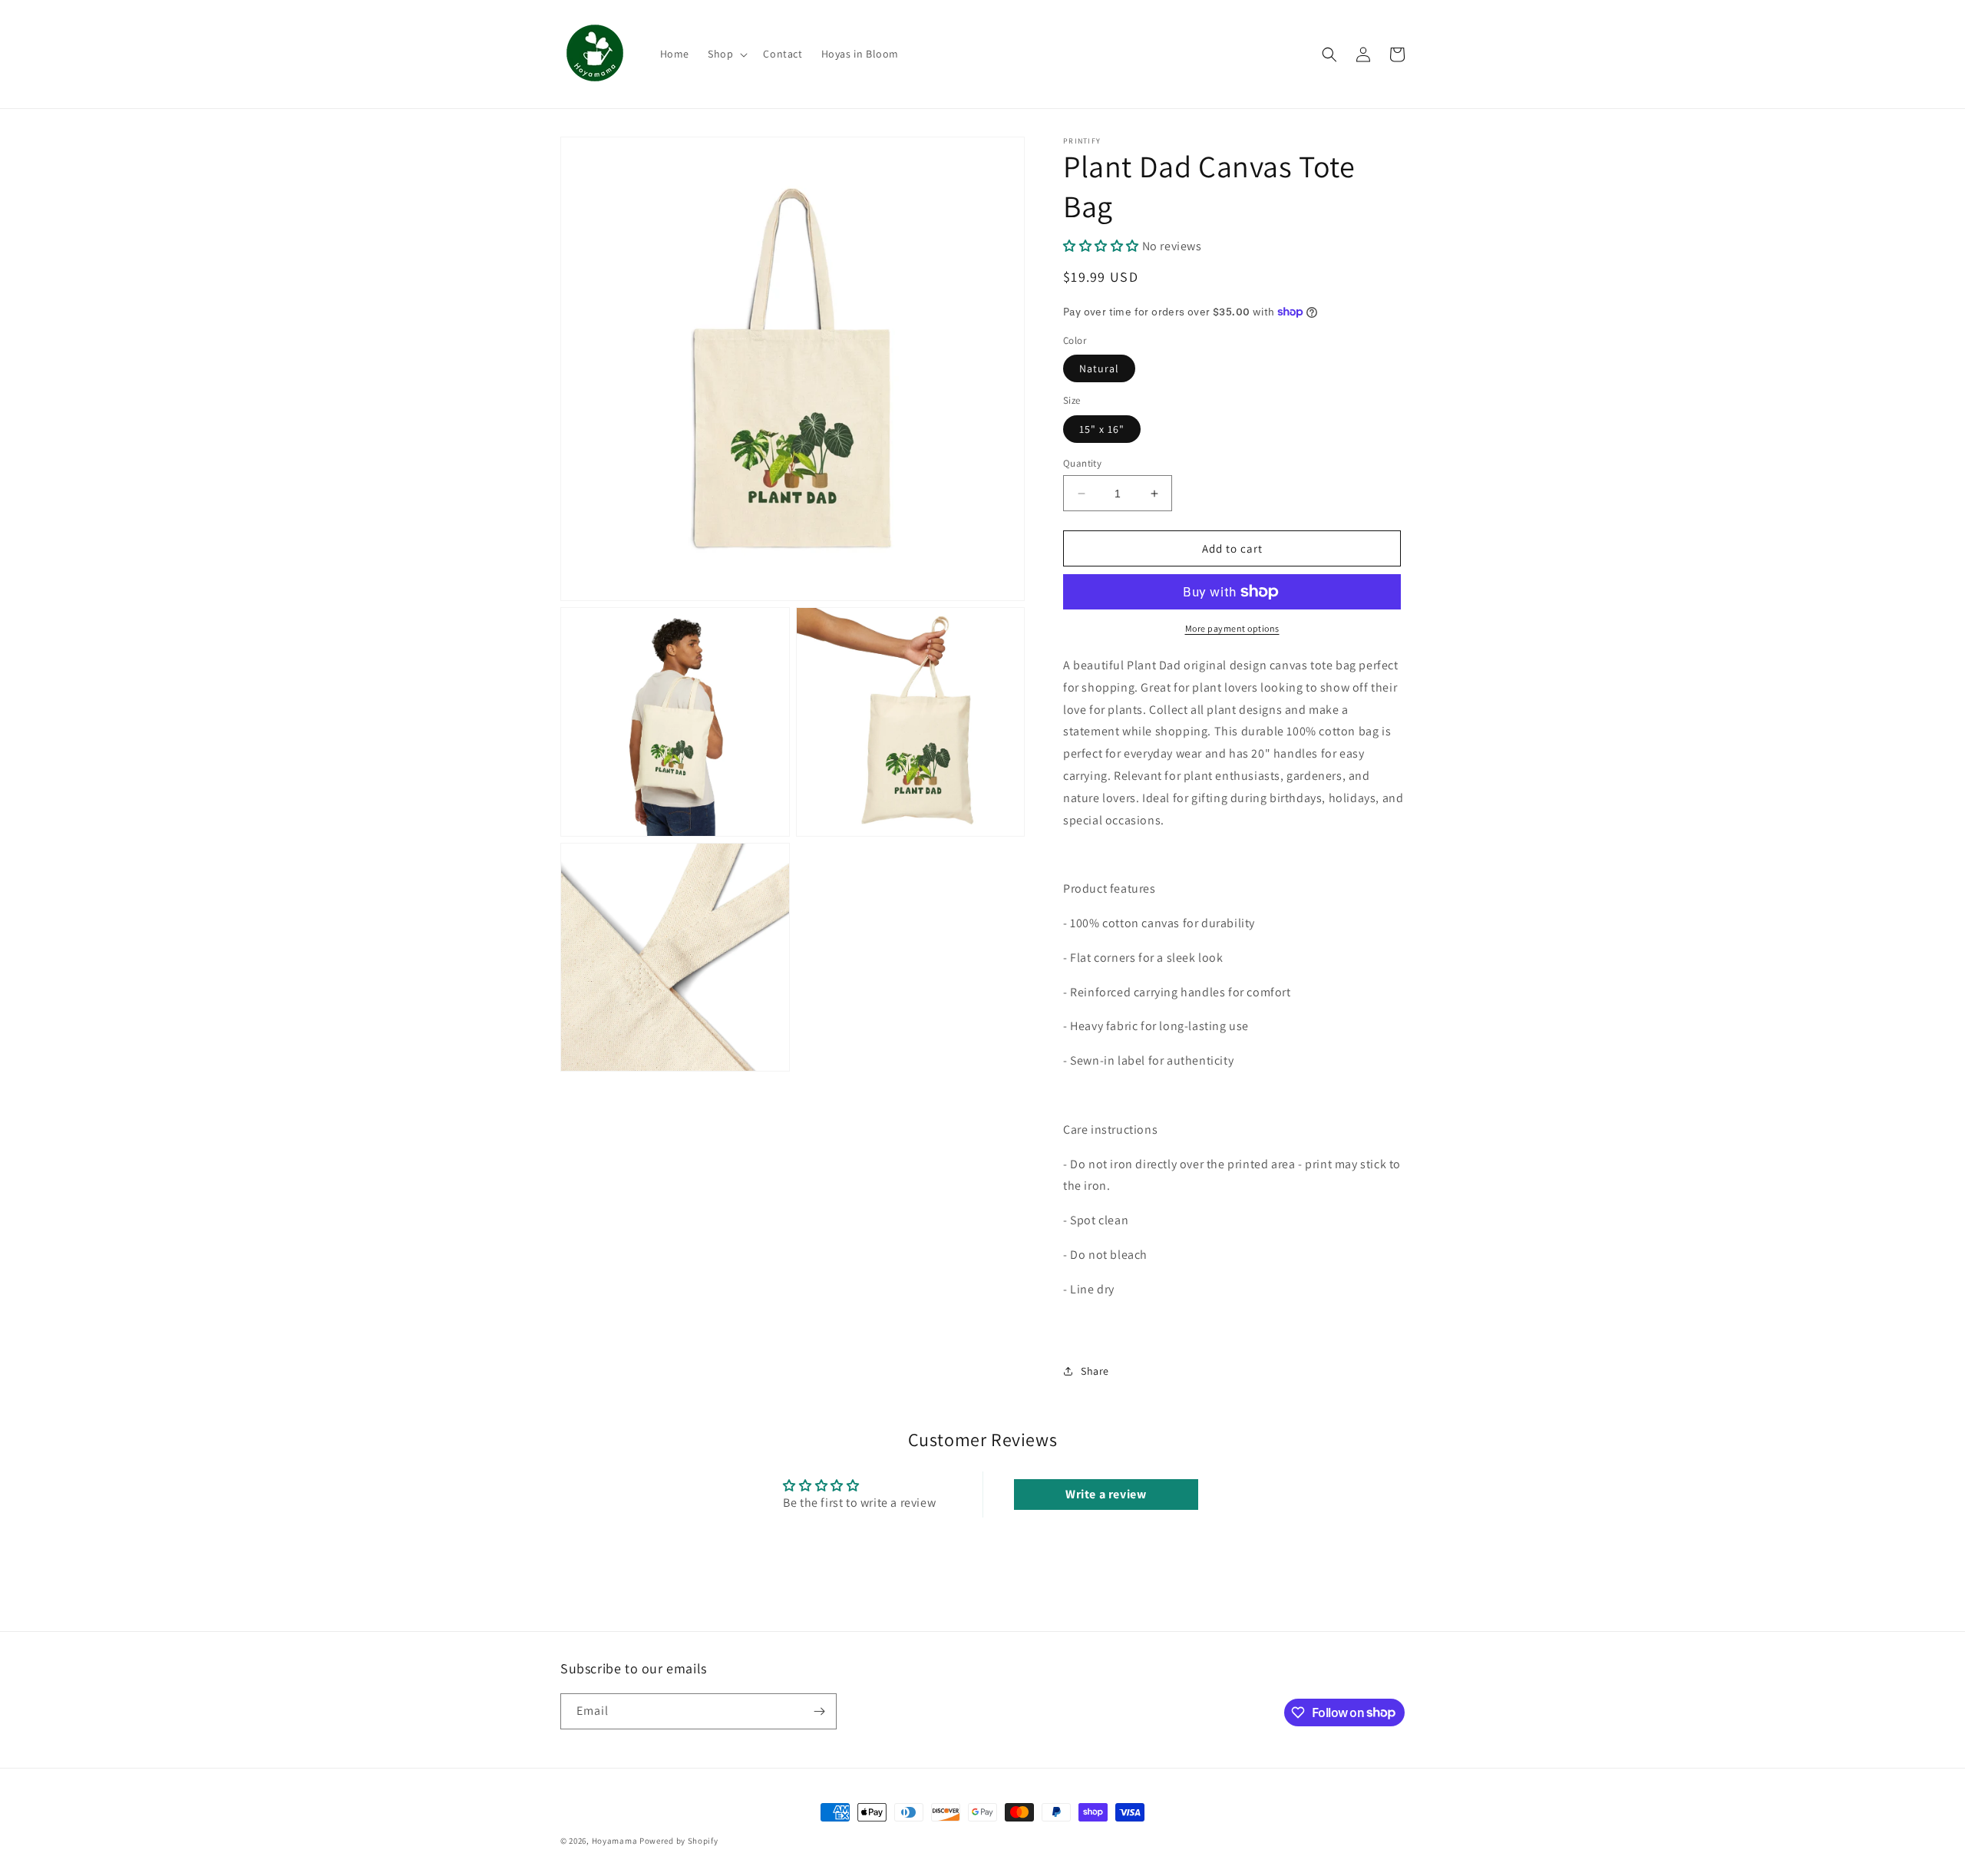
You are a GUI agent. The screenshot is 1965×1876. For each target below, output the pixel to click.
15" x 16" (1102, 429)
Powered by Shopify (679, 1841)
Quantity (1082, 463)
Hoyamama (615, 1841)
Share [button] (1095, 1371)
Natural (1099, 368)
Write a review (1106, 1494)
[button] (726, 54)
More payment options (1232, 628)
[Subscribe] (819, 1711)
